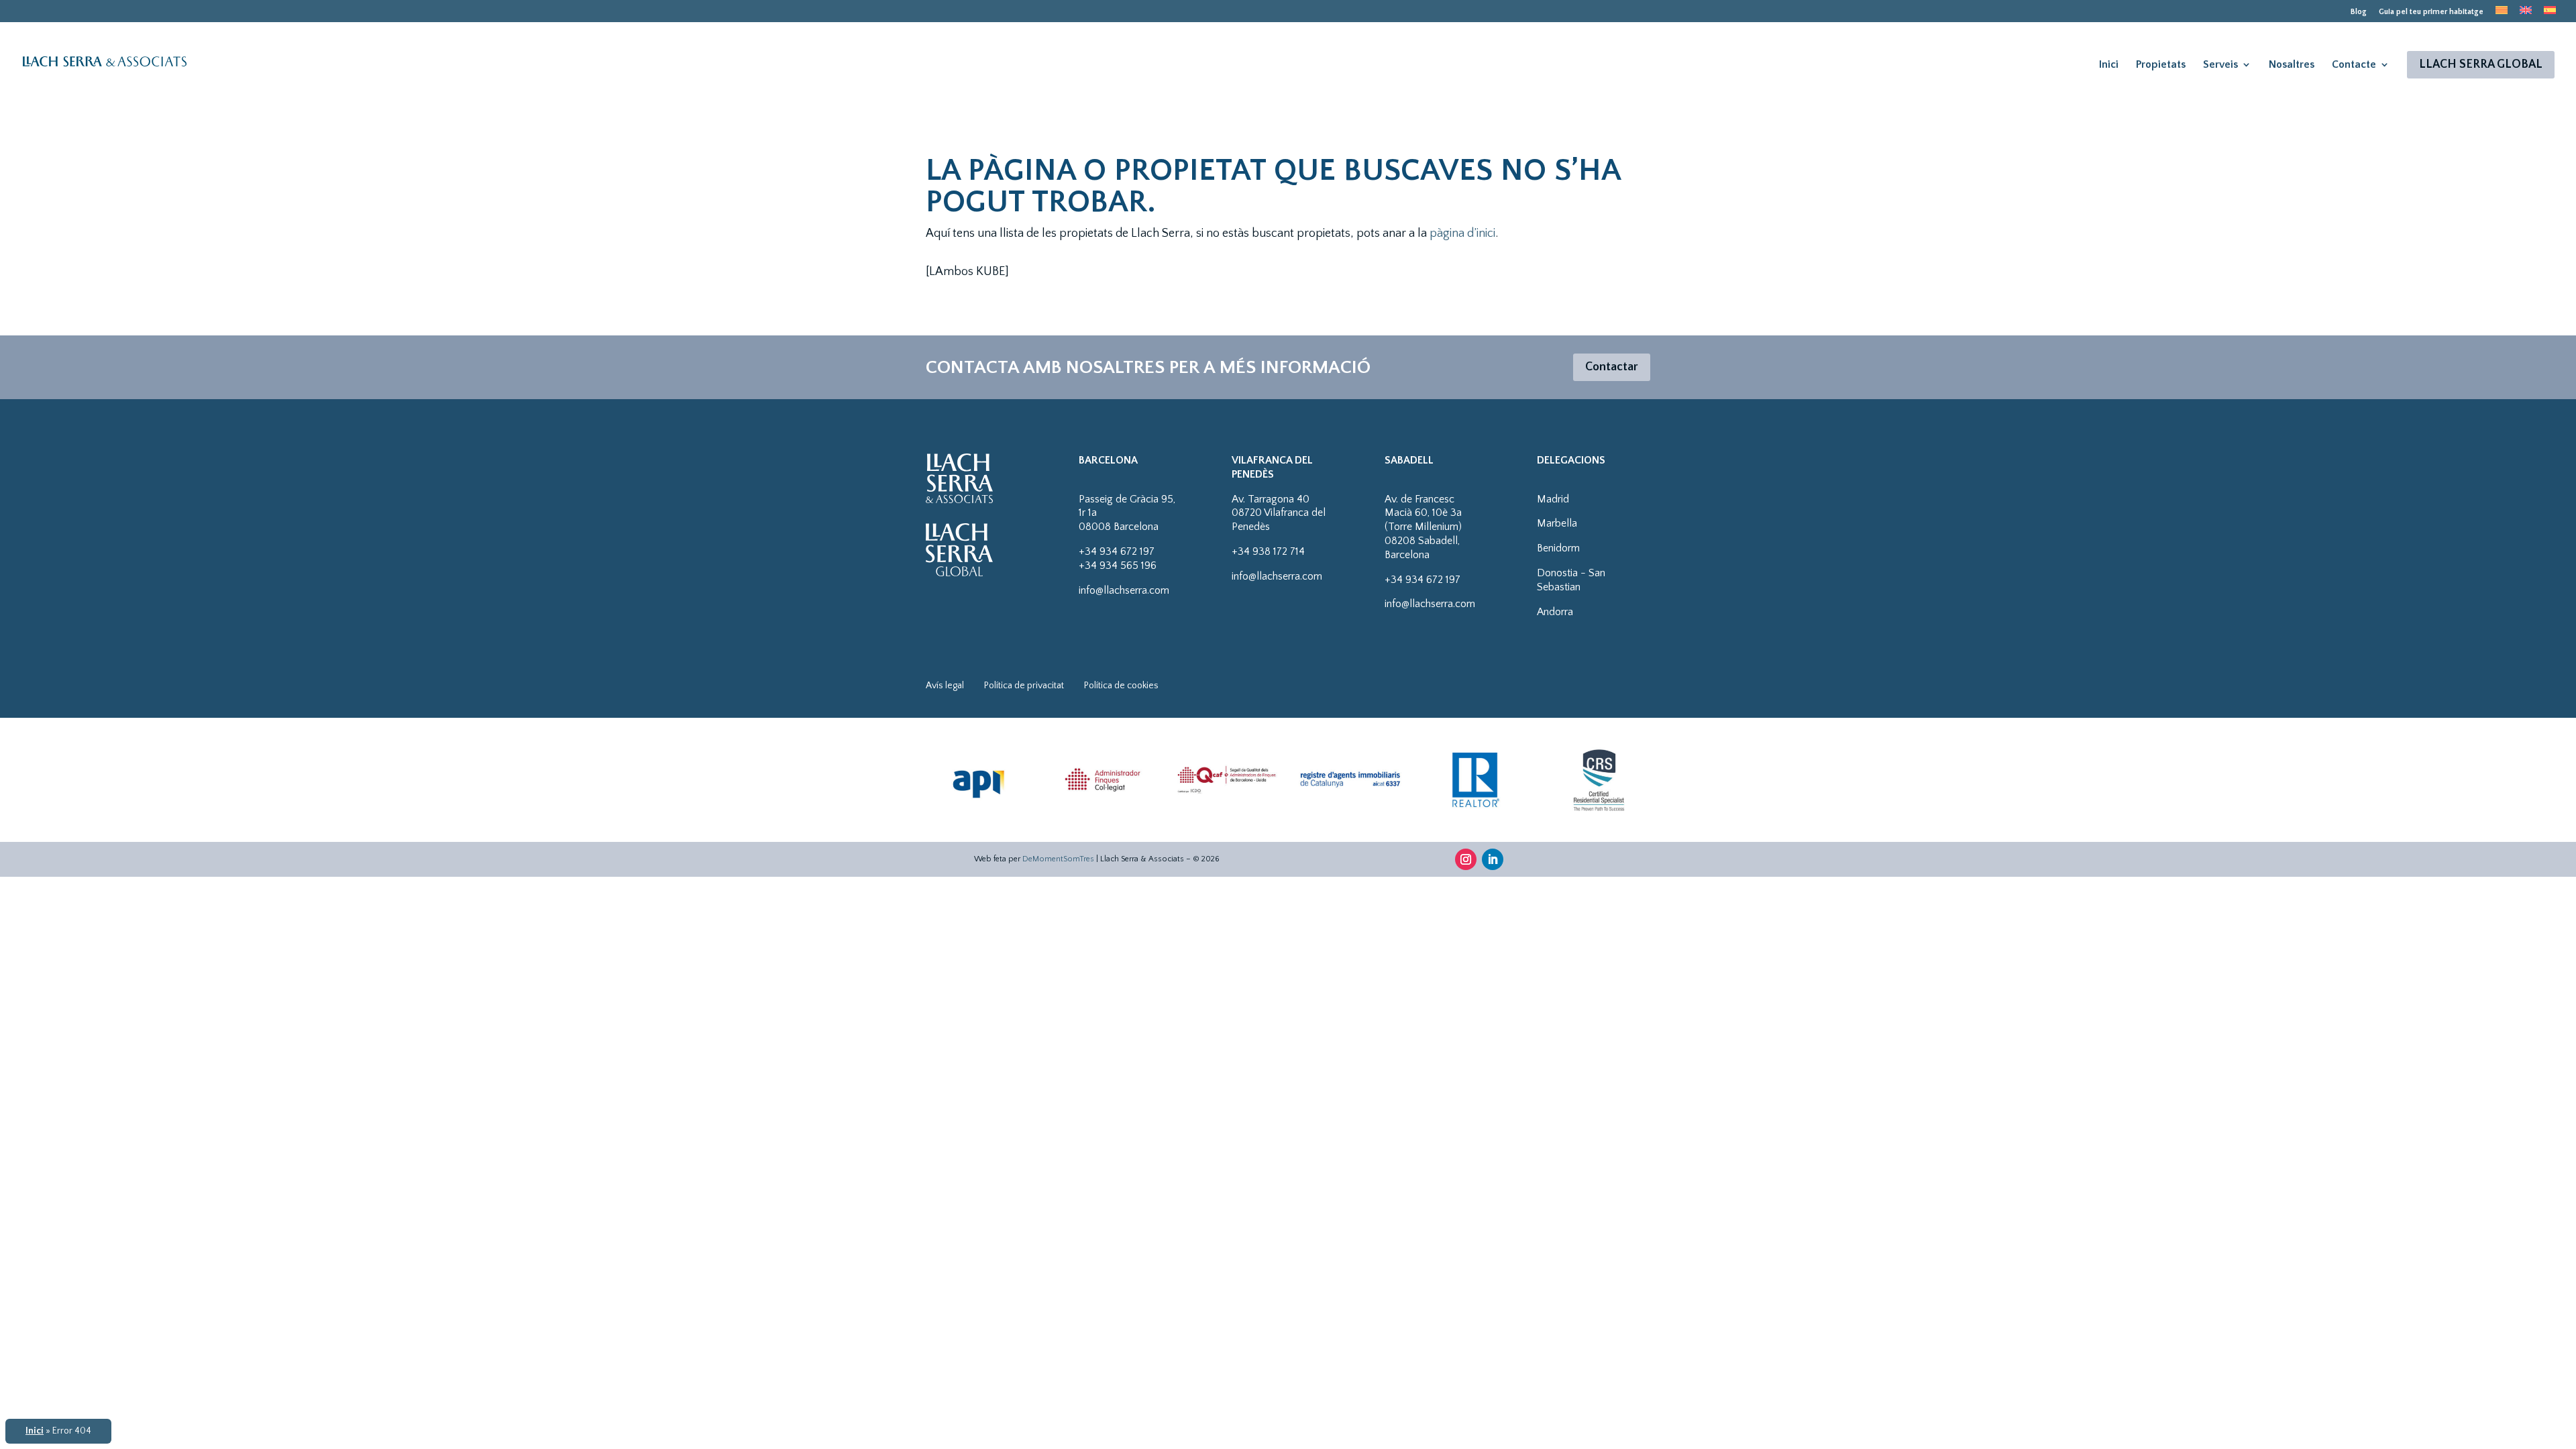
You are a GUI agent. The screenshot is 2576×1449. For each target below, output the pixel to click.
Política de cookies (1121, 686)
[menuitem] (2502, 14)
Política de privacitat (1024, 686)
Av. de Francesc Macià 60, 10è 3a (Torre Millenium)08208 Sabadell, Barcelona (1423, 527)
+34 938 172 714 (1268, 551)
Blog (2359, 12)
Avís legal (945, 686)
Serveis (2220, 64)
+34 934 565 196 (1118, 566)
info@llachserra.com (1124, 590)
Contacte (2354, 64)
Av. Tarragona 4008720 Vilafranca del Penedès (1279, 513)
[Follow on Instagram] (1466, 859)
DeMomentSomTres (1058, 859)
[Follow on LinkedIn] (1493, 859)
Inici (2109, 64)
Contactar (1612, 367)
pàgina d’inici (1462, 233)
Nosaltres (2292, 64)
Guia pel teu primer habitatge (2431, 12)
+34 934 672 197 (1117, 551)
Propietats (2161, 64)
